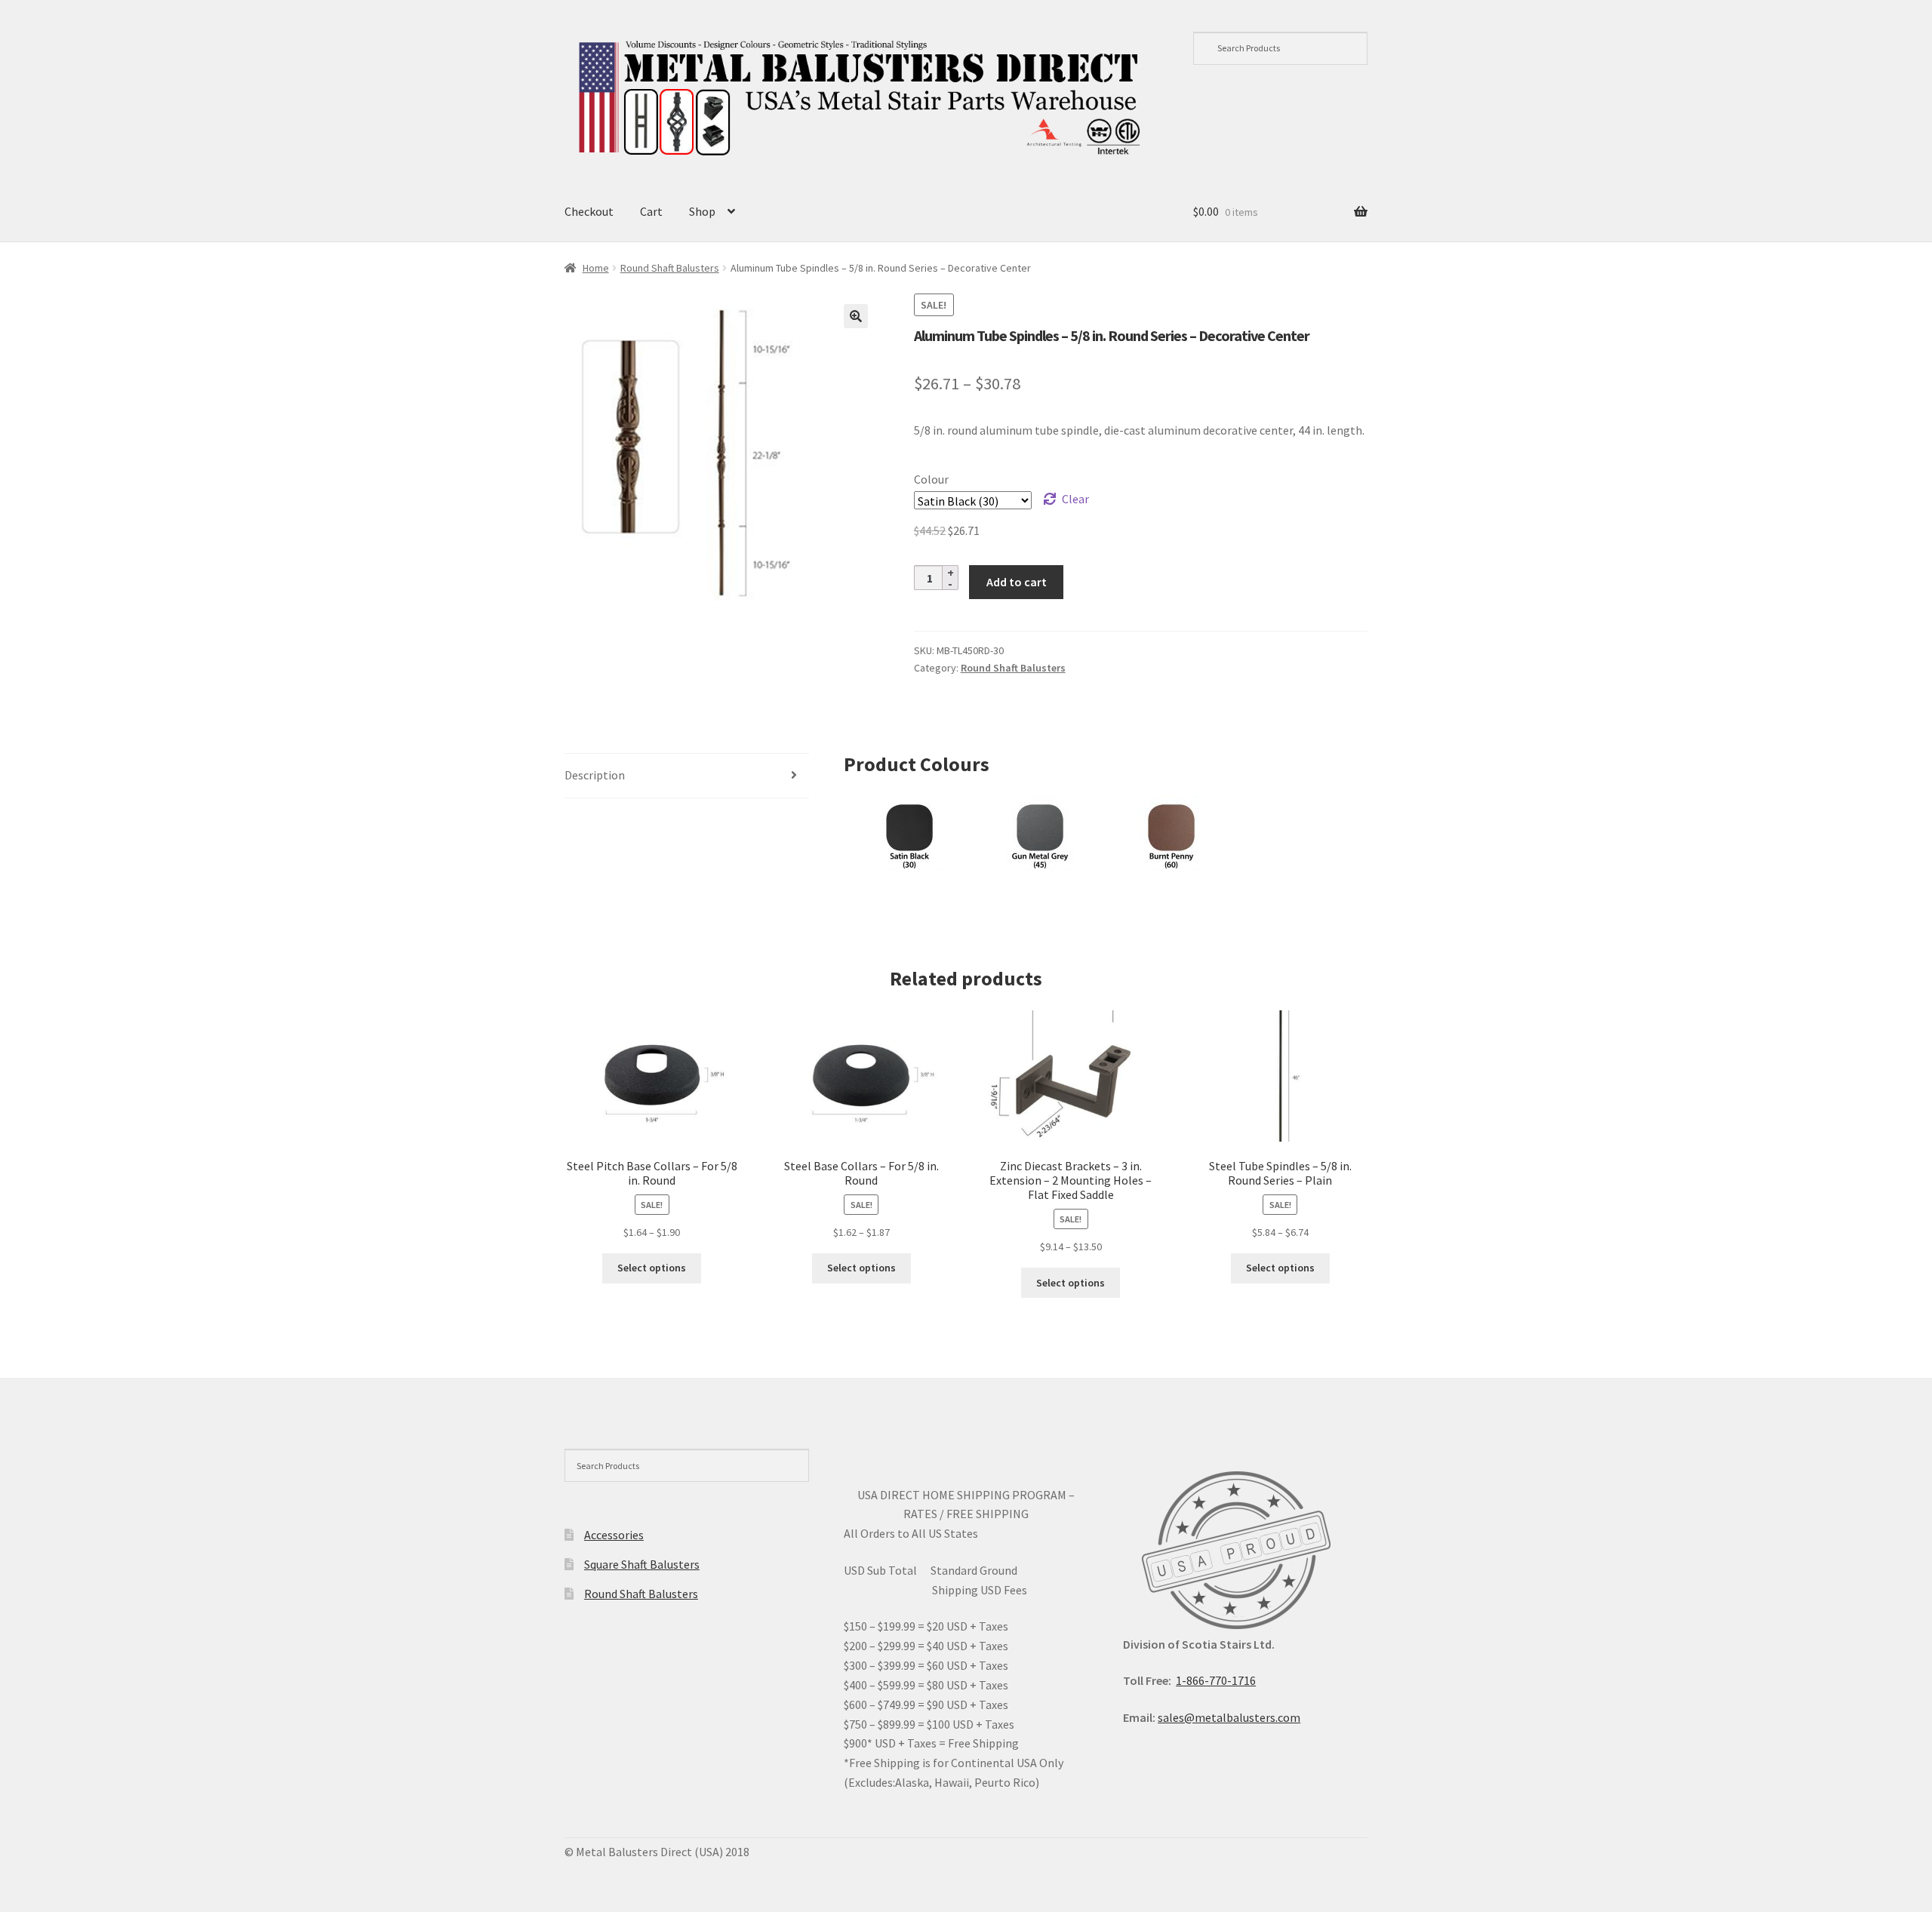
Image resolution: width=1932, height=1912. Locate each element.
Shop (702, 211)
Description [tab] (595, 775)
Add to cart (1017, 582)
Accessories (614, 1535)
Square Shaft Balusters (642, 1564)
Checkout (589, 211)
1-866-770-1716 (1216, 1680)
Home (596, 268)
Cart (651, 211)
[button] (856, 316)
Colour (931, 479)
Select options (652, 1268)
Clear (1075, 499)
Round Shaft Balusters (670, 268)
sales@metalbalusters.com (1229, 1717)
